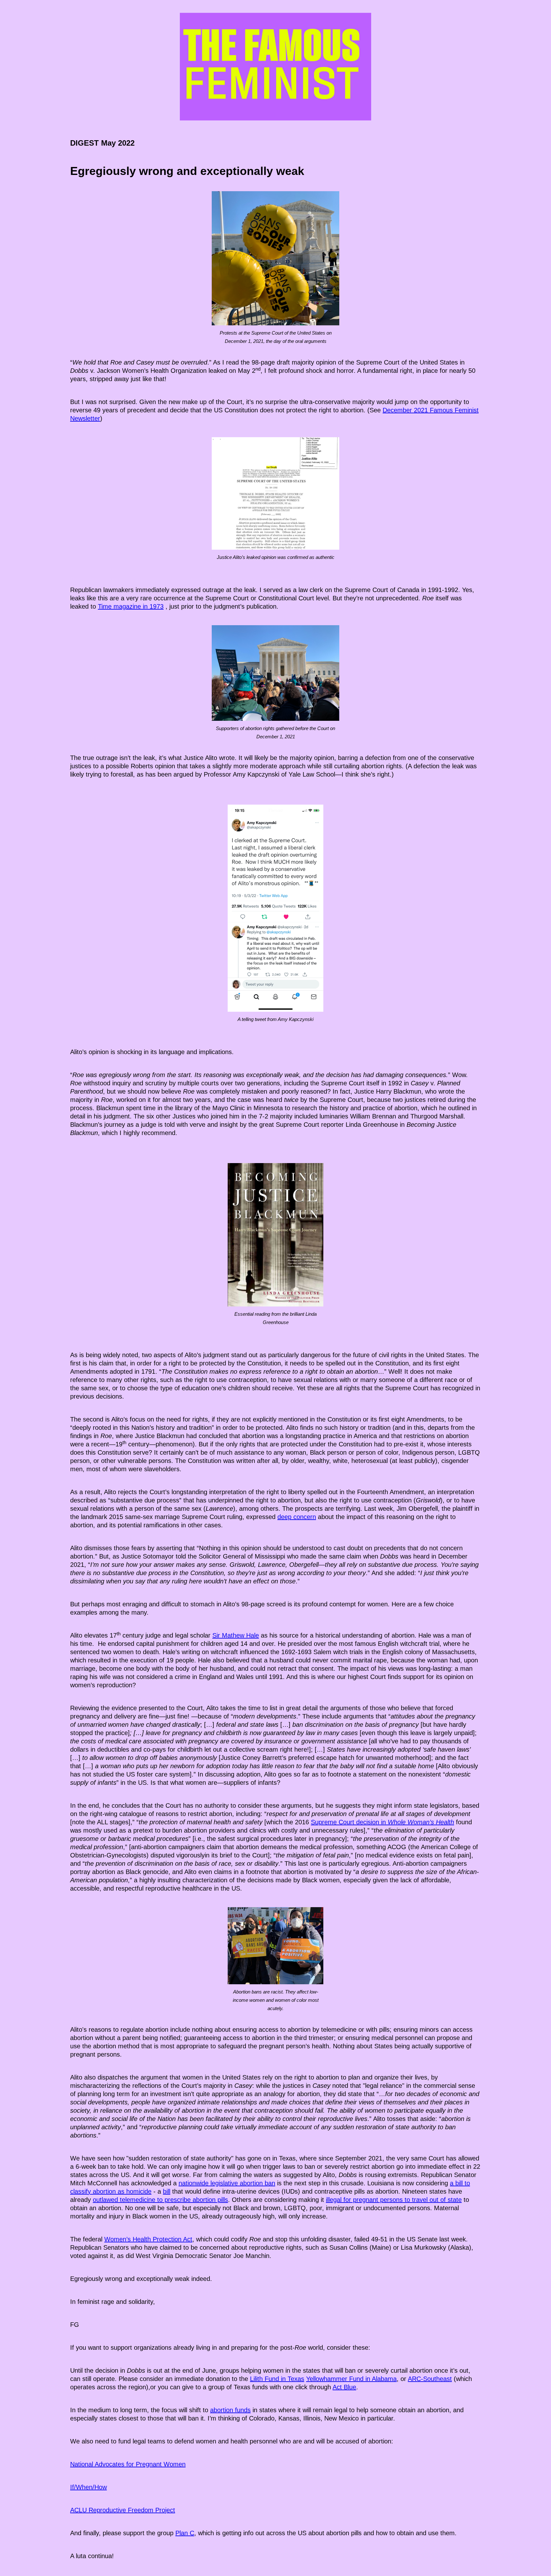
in (417, 1822)
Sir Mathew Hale (236, 1635)
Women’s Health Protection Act (148, 2239)
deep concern (297, 1517)
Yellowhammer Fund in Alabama (351, 2379)
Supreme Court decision (345, 1822)
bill (167, 2191)
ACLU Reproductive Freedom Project (123, 2510)
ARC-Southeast (430, 2379)
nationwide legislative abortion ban (227, 2183)
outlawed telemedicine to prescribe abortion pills (160, 2200)
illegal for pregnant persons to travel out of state (394, 2200)
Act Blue (344, 2387)
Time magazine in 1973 (131, 606)
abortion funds (230, 2410)
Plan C (185, 2533)
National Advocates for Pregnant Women (128, 2464)
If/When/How (88, 2487)
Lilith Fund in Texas (277, 2379)
